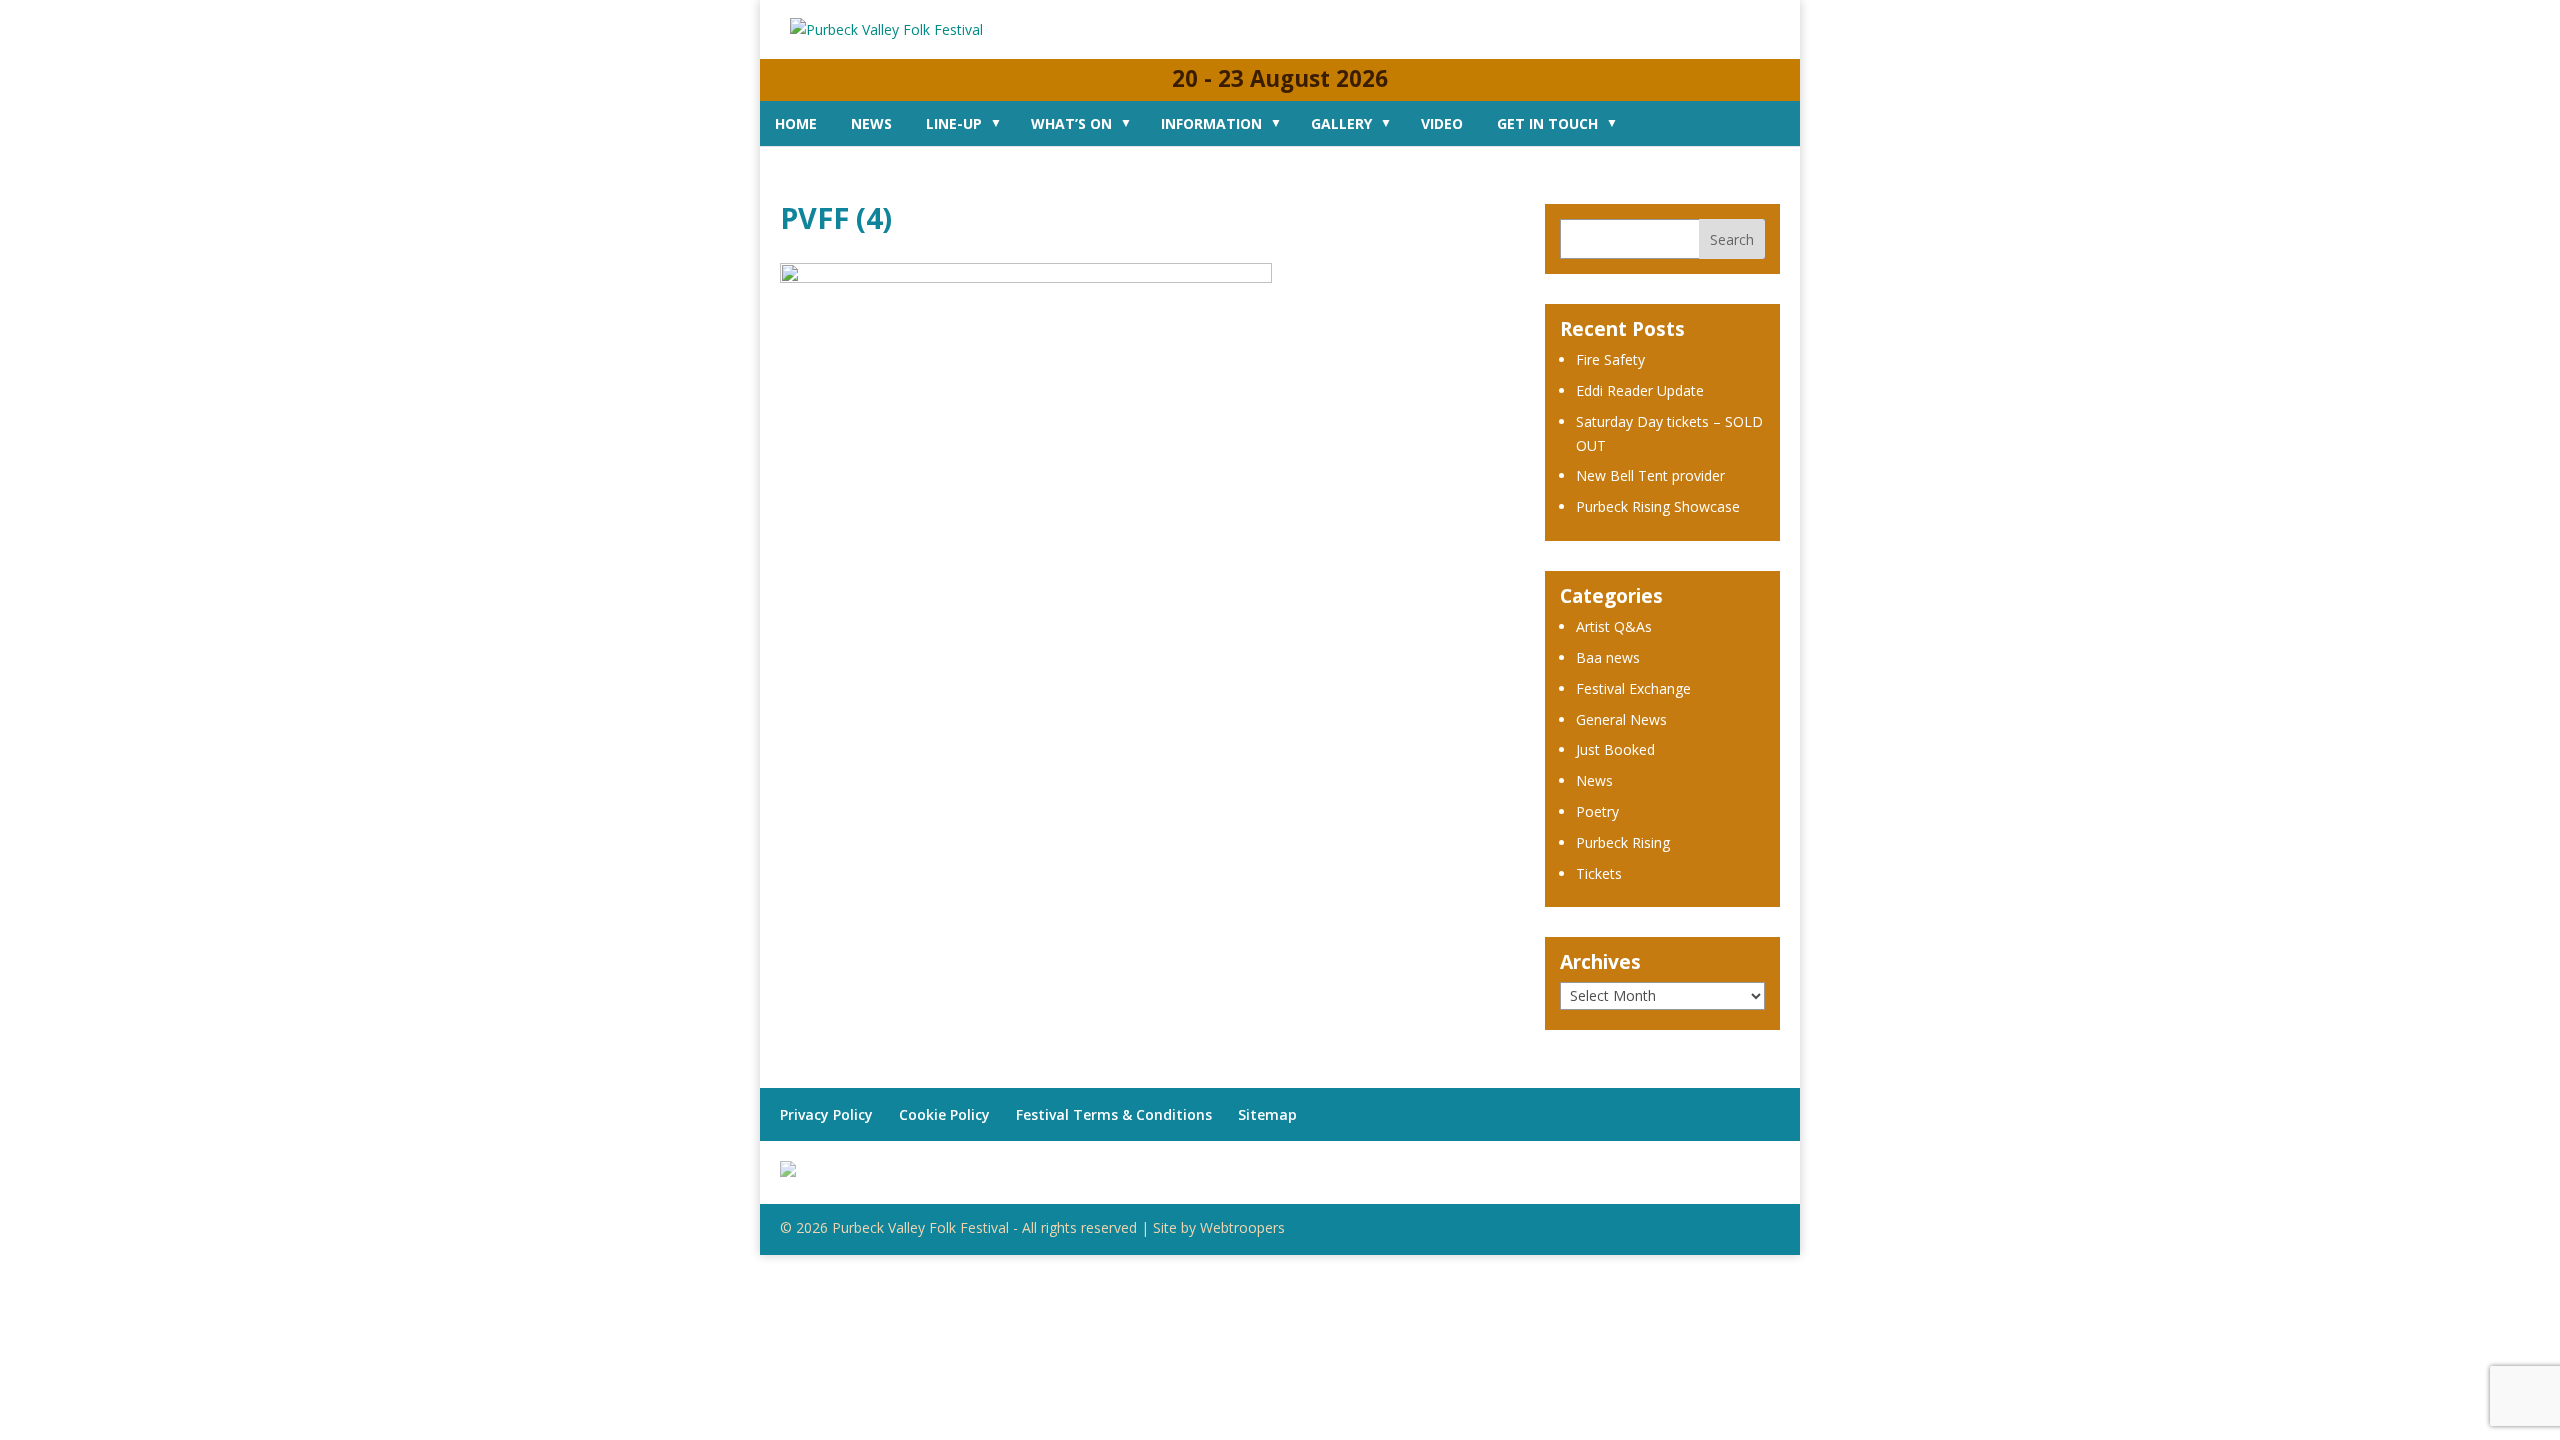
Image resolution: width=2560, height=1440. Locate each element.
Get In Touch (1547, 123)
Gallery (1341, 123)
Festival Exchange (1633, 688)
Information (1211, 123)
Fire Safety (1610, 359)
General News (1621, 719)
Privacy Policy (826, 1114)
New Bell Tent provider (1650, 475)
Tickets (1599, 873)
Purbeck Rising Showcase (1658, 506)
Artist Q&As (1614, 626)
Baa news (1608, 657)
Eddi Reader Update (1640, 390)
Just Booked (1615, 749)
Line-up (954, 123)
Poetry (1597, 811)
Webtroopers (1242, 1227)
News (871, 123)
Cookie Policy (944, 1114)
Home (796, 123)
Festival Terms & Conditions (1114, 1114)
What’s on (1071, 123)
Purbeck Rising (1623, 842)
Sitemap (1267, 1114)
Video (1442, 123)
